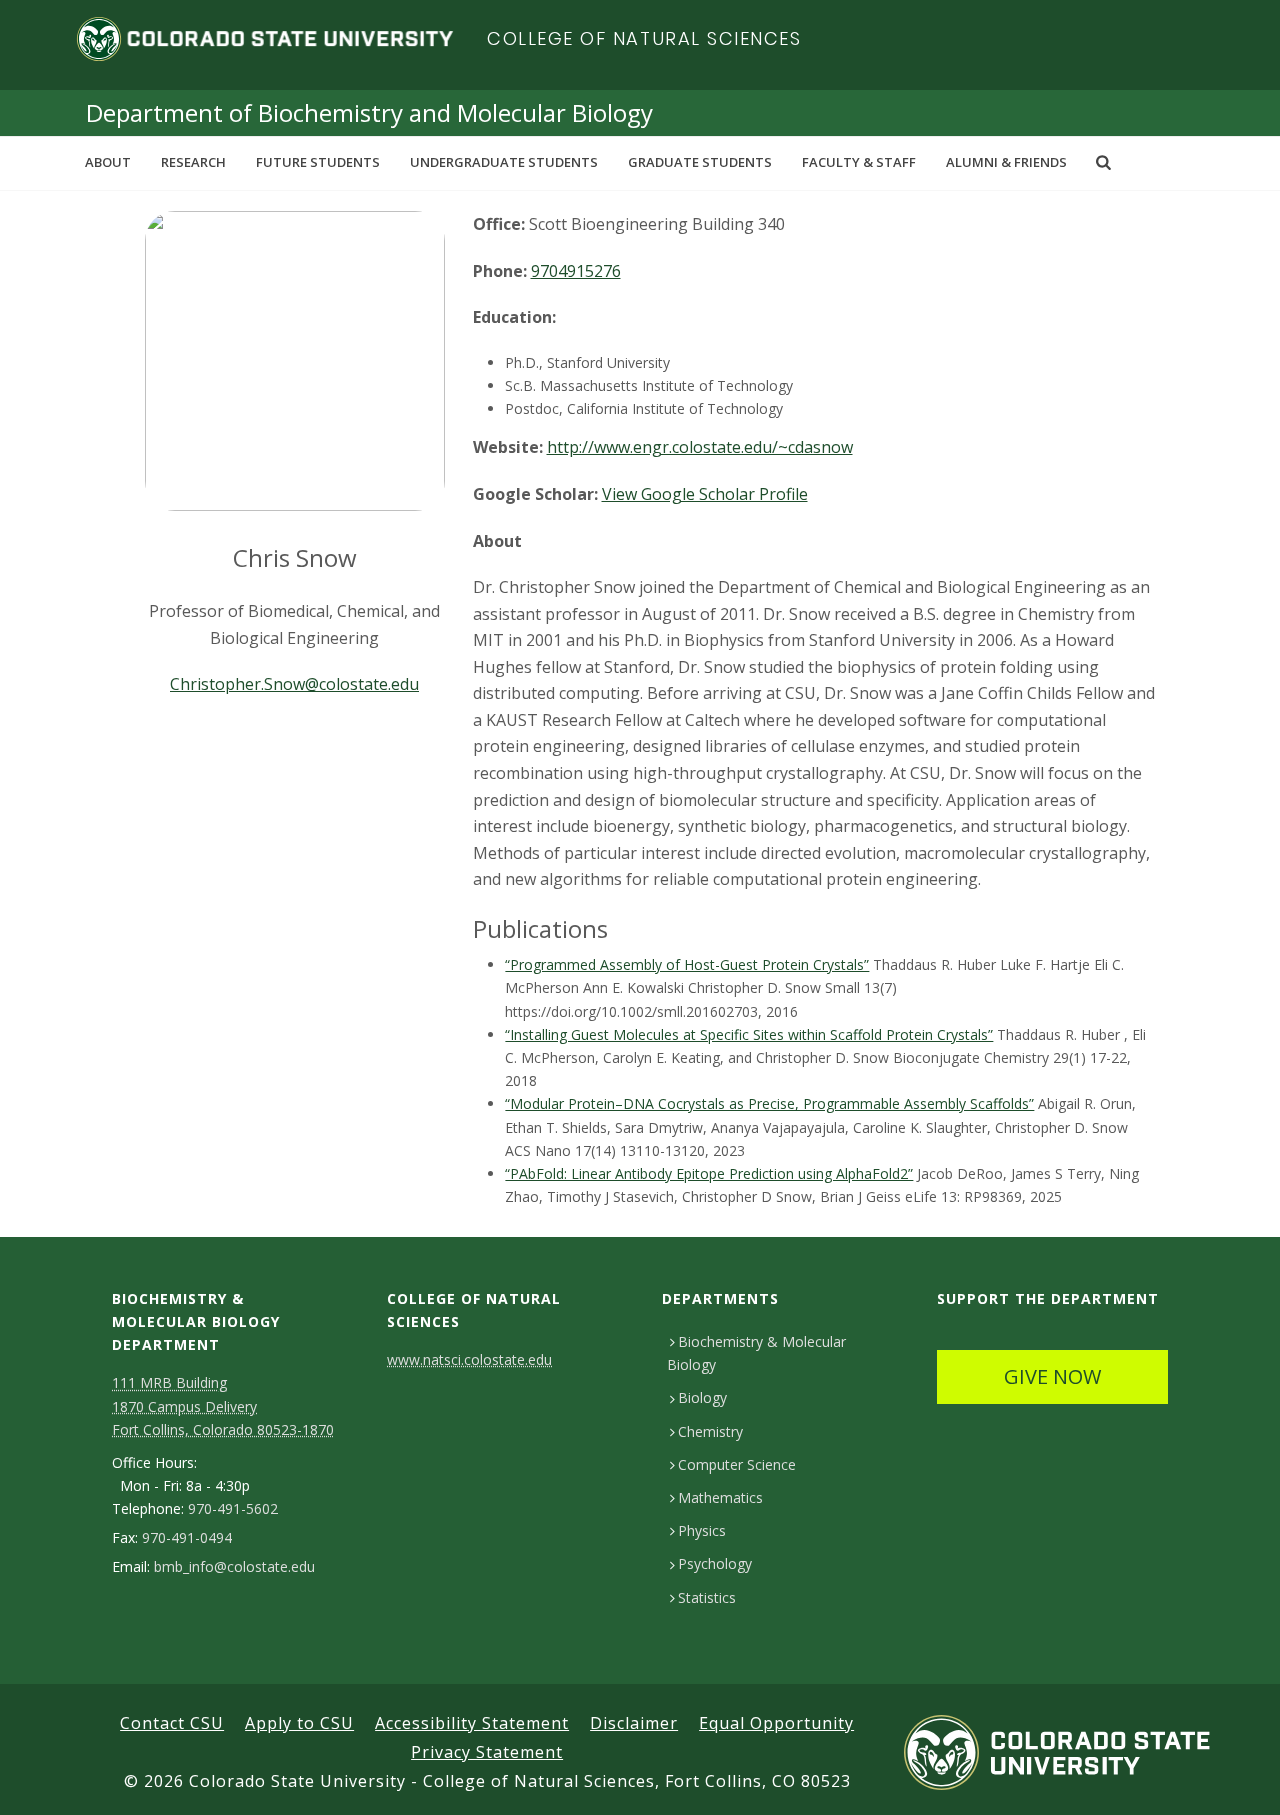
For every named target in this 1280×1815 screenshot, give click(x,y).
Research (193, 162)
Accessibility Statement (472, 1723)
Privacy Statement (487, 1752)
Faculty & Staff (859, 162)
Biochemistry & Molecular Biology (756, 1353)
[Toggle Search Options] (1103, 162)
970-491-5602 (233, 1509)
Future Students (318, 162)
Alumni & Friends (1006, 162)
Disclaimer (634, 1723)
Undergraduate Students (504, 162)
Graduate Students (700, 162)
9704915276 (576, 271)
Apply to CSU (299, 1723)
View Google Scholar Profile (705, 494)
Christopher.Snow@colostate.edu (294, 684)
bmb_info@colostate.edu (234, 1567)
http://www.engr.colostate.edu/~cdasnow (700, 447)
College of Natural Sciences (644, 38)
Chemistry (710, 1431)
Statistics (707, 1597)
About (108, 162)
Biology (702, 1397)
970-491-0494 (187, 1538)
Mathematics (720, 1497)
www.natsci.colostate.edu (469, 1359)
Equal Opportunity (776, 1723)
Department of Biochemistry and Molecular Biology (369, 112)
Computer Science (737, 1464)
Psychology (715, 1563)
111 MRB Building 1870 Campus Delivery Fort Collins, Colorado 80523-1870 (223, 1405)
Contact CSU (172, 1723)
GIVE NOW (1052, 1376)
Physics (702, 1530)
